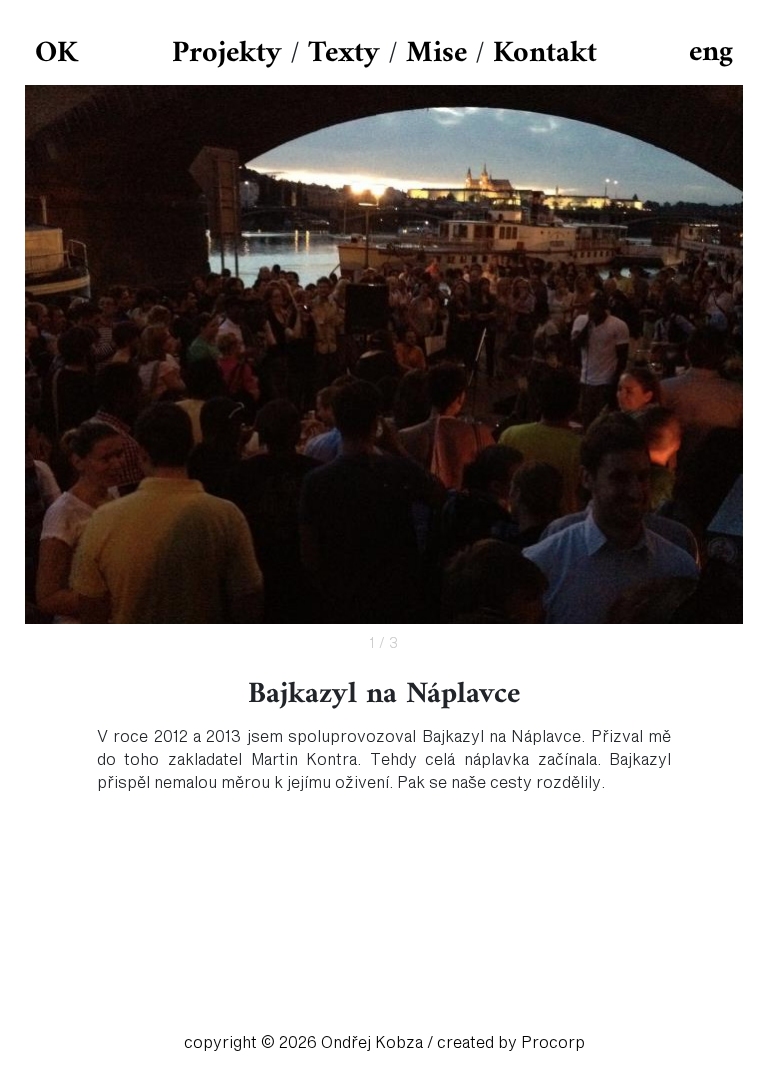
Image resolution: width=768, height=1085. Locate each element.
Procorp (553, 1043)
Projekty (227, 53)
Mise (436, 53)
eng (711, 52)
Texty (344, 53)
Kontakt (545, 53)
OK (56, 53)
